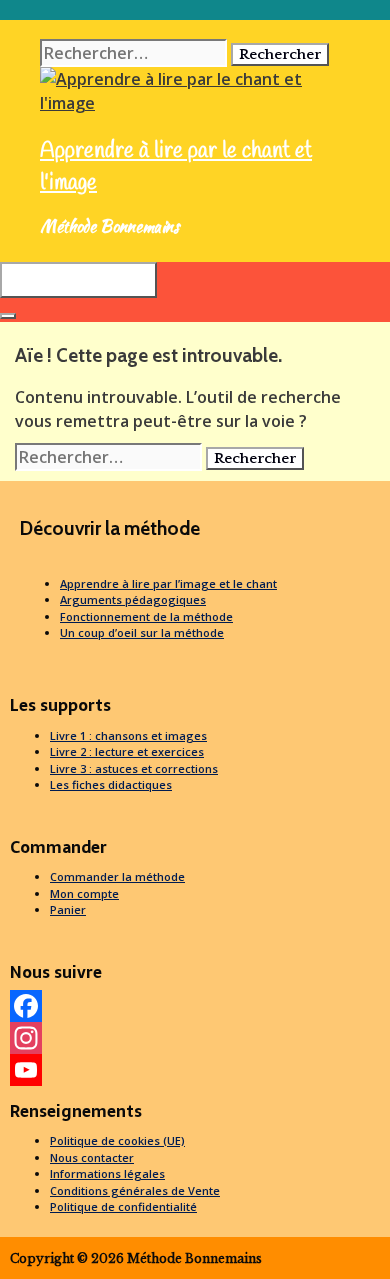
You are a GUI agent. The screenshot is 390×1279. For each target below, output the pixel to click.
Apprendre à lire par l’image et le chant (168, 583)
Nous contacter (92, 1157)
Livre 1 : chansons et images (128, 735)
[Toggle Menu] (8, 316)
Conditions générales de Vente (135, 1190)
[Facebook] (195, 1006)
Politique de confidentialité (123, 1206)
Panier (68, 909)
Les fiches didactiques (111, 784)
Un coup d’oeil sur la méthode (142, 632)
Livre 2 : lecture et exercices (127, 751)
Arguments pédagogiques (133, 599)
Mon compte (84, 893)
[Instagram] (195, 1038)
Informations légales (107, 1173)
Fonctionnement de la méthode (146, 616)
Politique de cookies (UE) (117, 1140)
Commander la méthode (117, 876)
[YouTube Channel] (195, 1070)
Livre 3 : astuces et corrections (134, 768)
